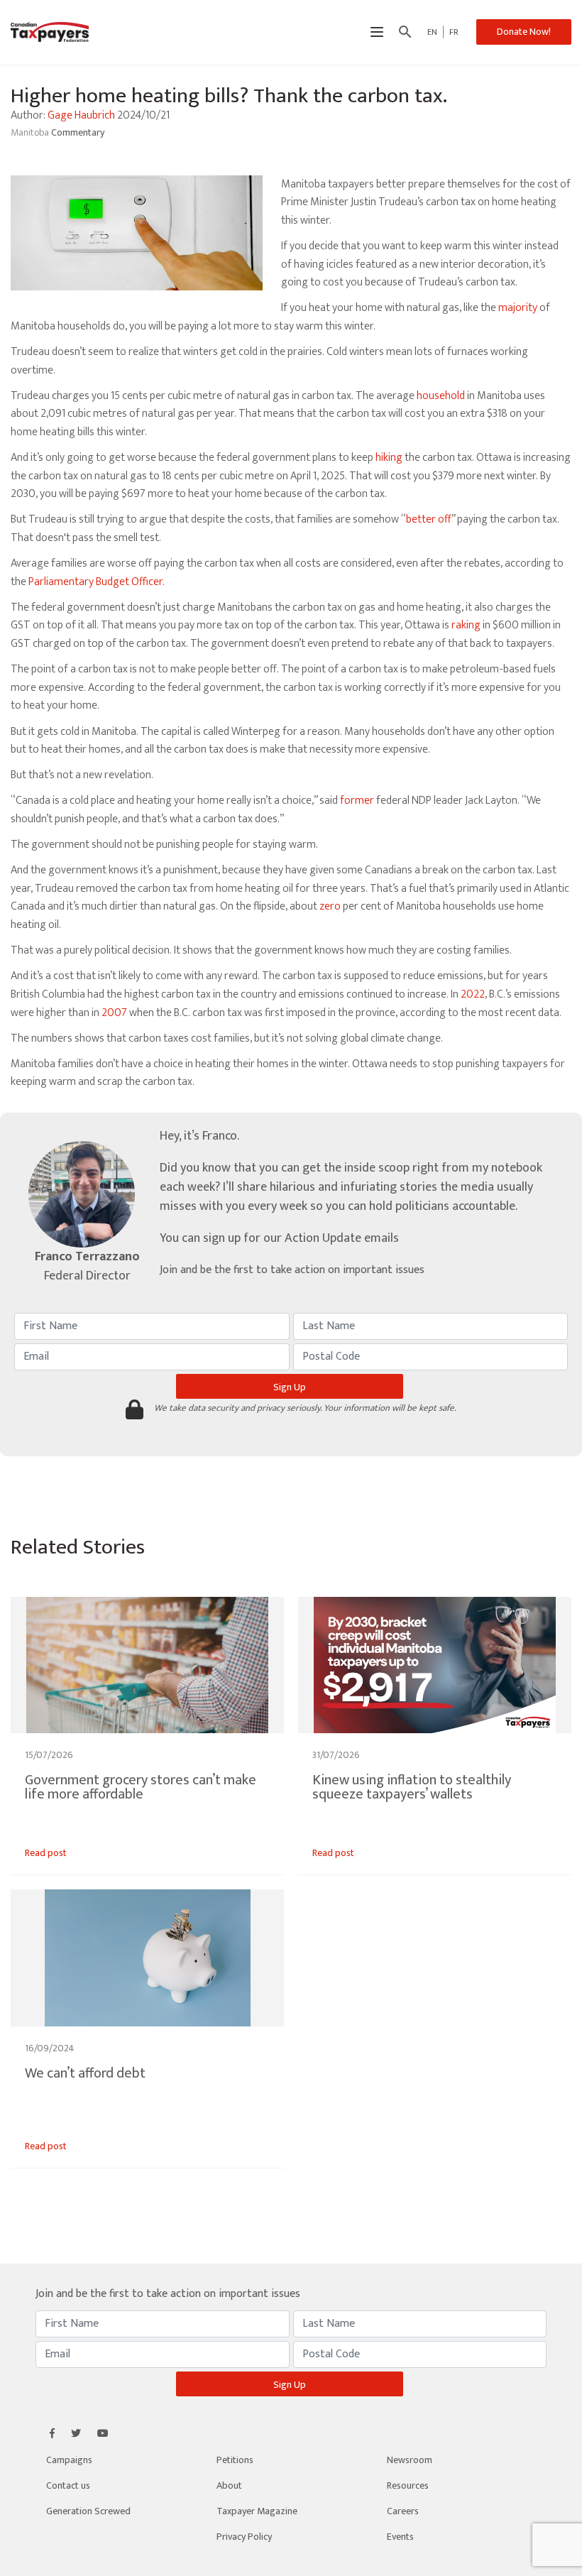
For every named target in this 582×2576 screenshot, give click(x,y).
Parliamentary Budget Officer (95, 582)
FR (454, 32)
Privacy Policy (244, 2537)
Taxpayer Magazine (257, 2511)
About (229, 2485)
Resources (408, 2485)
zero (330, 906)
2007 (114, 1013)
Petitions (235, 2460)
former (357, 801)
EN (432, 32)
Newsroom (410, 2460)
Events (400, 2537)
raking (466, 625)
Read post (46, 1853)
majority (518, 308)
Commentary (78, 132)
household (441, 396)
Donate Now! (524, 32)
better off (429, 519)
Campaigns (69, 2460)
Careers (403, 2511)
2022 (473, 994)
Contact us (68, 2485)
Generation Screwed (88, 2511)
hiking (389, 458)
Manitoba (31, 132)
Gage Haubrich (81, 115)
